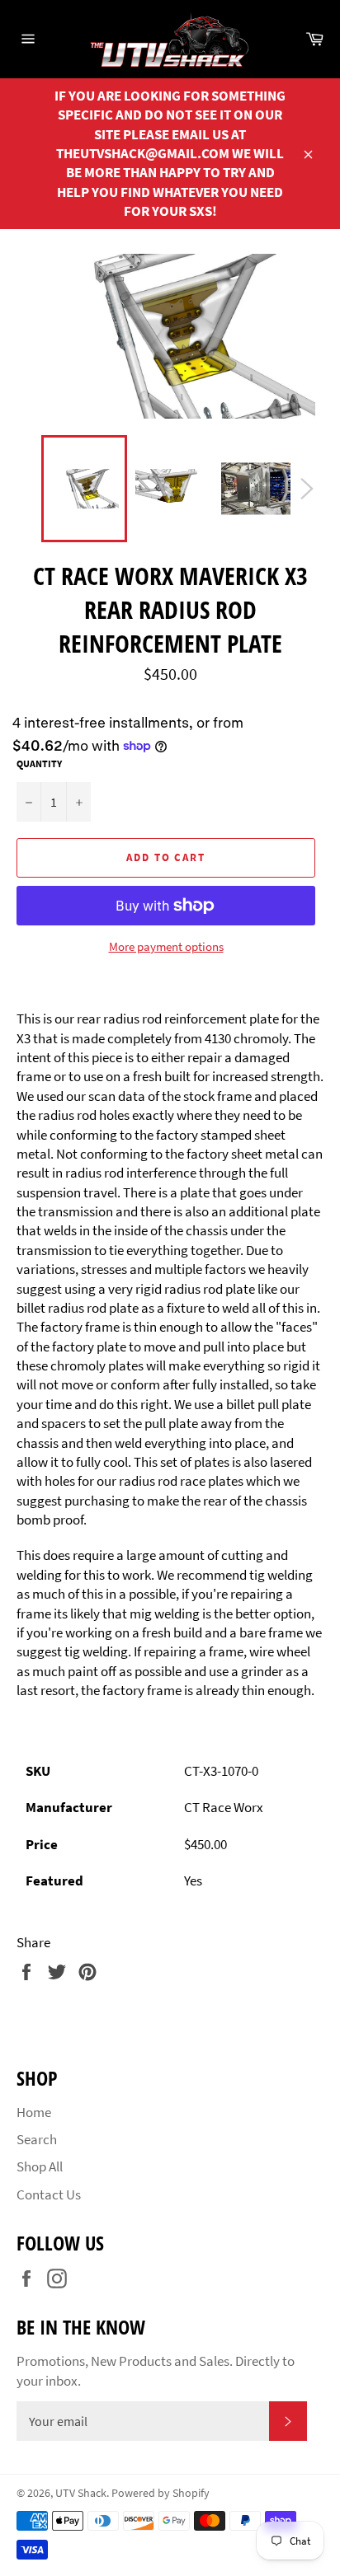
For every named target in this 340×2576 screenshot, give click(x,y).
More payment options (166, 946)
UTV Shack (81, 2493)
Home (34, 2112)
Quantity (39, 763)
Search (37, 2139)
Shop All (40, 2166)
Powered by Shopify (161, 2493)
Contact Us (49, 2194)
